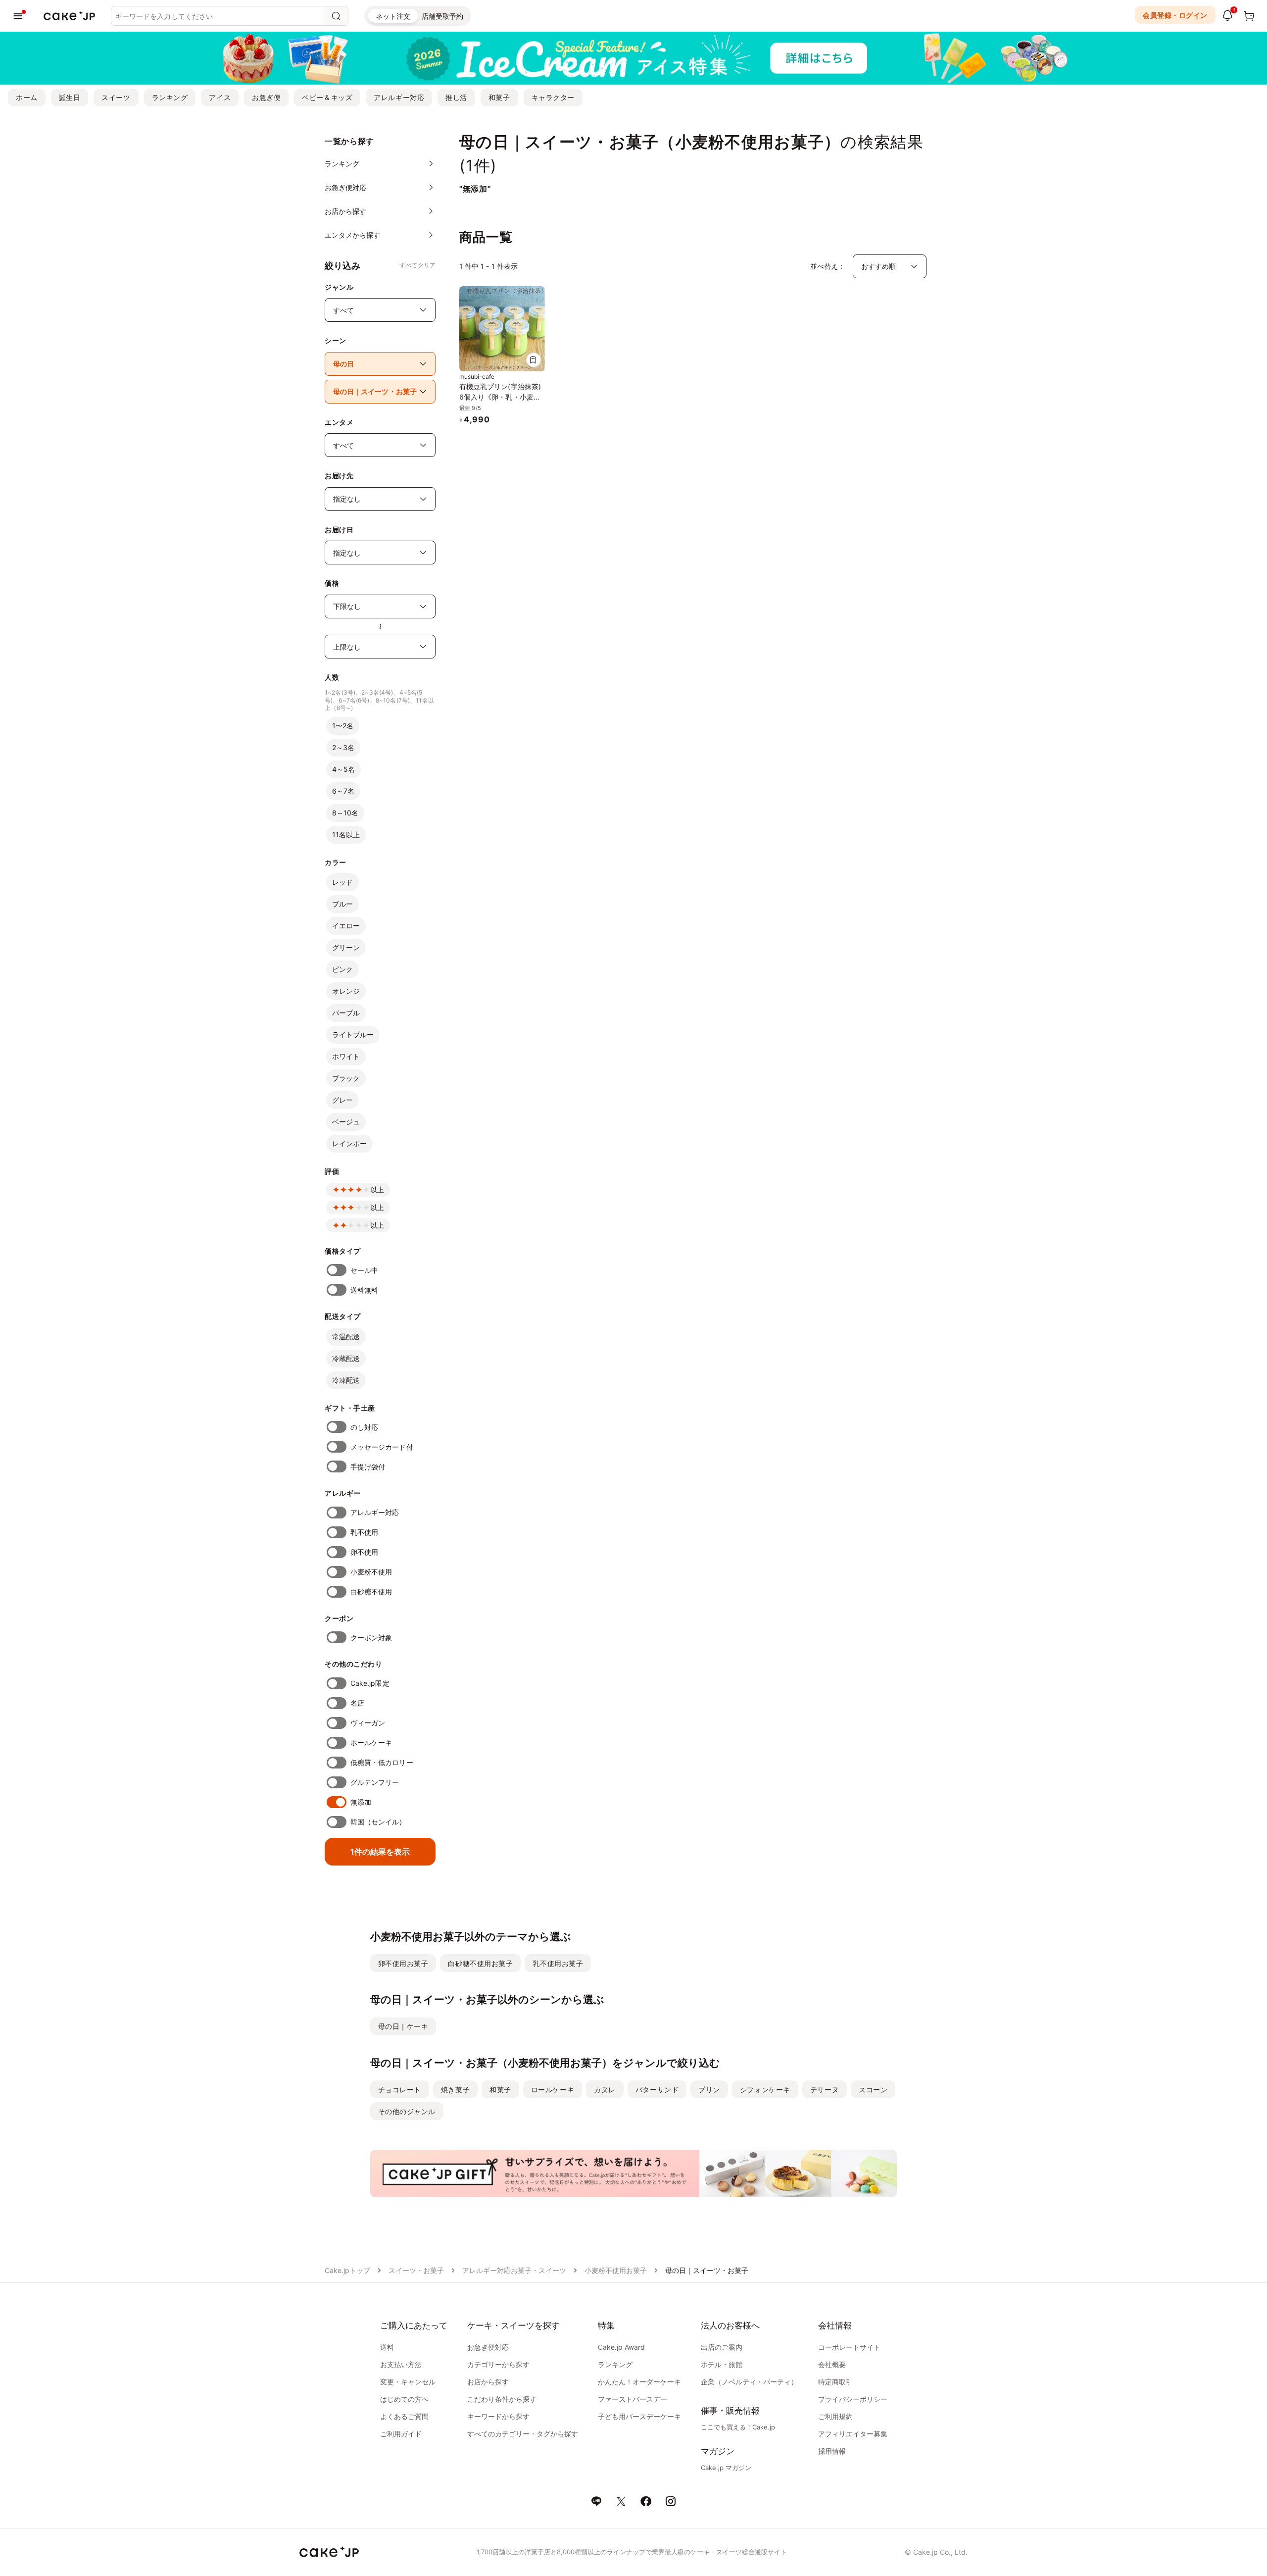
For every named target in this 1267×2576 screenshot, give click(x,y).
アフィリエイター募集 (853, 2434)
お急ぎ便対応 (488, 2347)
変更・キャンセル (408, 2382)
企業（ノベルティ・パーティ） (749, 2382)
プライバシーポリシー (853, 2399)
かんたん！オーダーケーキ (639, 2382)
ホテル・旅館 (722, 2364)
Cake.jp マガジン (726, 2468)
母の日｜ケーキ (403, 2026)
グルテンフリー (375, 1782)
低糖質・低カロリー (382, 1762)
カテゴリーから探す (498, 2364)
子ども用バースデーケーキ (639, 2416)
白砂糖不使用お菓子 (480, 1963)
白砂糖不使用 (371, 1591)
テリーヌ (825, 2090)
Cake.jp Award (621, 2347)
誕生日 (70, 97)
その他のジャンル (407, 2111)
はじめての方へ (404, 2399)
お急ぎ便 (266, 97)
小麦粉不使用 (371, 1572)
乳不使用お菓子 (558, 1963)
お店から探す (488, 2382)
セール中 (364, 1270)
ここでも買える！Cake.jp (738, 2427)
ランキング (170, 97)
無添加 (361, 1802)
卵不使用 (364, 1552)
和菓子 (499, 97)
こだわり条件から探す (502, 2399)
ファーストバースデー (633, 2399)
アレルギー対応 (399, 97)
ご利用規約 (835, 2416)
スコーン (873, 2090)
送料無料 (364, 1290)
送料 (387, 2347)
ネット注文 (393, 16)
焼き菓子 (455, 2090)
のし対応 (364, 1427)
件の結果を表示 (380, 1852)
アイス (220, 97)
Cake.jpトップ (347, 2270)
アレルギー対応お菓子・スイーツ (514, 2270)
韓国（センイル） (378, 1822)
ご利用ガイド (401, 2434)
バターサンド (657, 2090)
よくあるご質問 (404, 2416)
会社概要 (832, 2364)
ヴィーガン (368, 1723)
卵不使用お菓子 (403, 1963)
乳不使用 (364, 1532)
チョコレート (400, 2090)
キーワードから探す (498, 2416)
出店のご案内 (722, 2347)
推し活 (456, 97)
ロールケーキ (553, 2090)
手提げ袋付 (368, 1467)
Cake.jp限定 (370, 1683)
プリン (709, 2090)
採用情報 (832, 2451)
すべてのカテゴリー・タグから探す (523, 2434)
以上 (377, 1189)
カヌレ (605, 2090)
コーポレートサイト (849, 2347)
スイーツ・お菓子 (416, 2270)
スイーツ (116, 97)
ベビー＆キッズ (327, 97)
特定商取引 (835, 2382)
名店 (357, 1703)
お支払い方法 (401, 2364)
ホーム (27, 97)
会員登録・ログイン (1175, 15)
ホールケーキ (371, 1743)
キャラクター (553, 97)
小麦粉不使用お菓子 (616, 2270)
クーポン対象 (371, 1638)
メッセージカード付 (382, 1447)
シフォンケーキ (765, 2090)
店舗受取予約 (442, 16)
